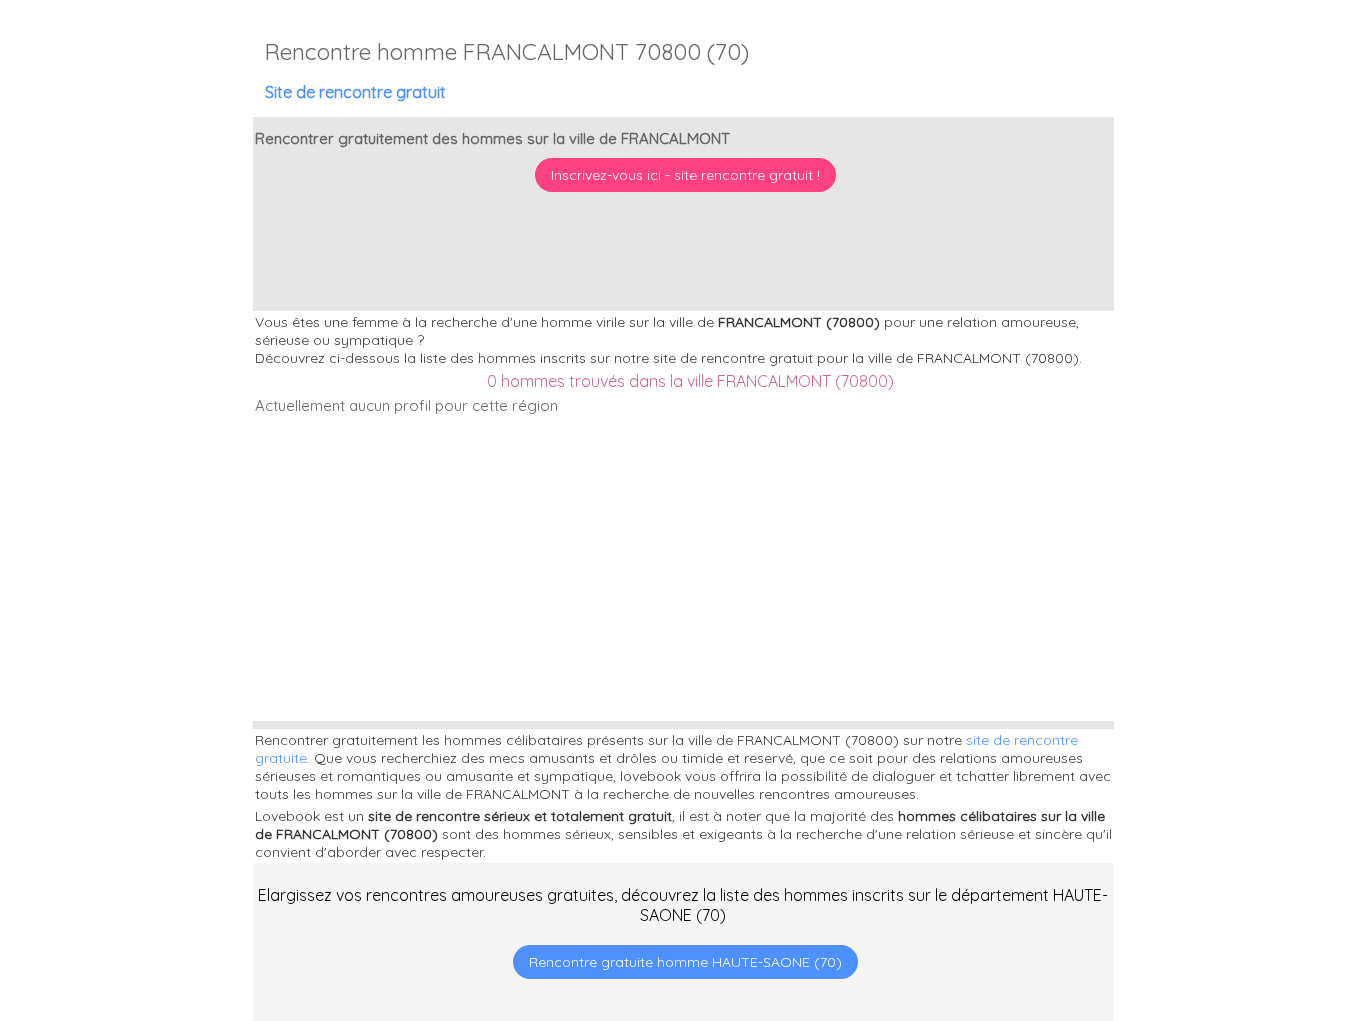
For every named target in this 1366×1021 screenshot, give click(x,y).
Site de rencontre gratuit (355, 92)
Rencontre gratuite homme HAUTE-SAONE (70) (685, 962)
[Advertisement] (1241, 892)
